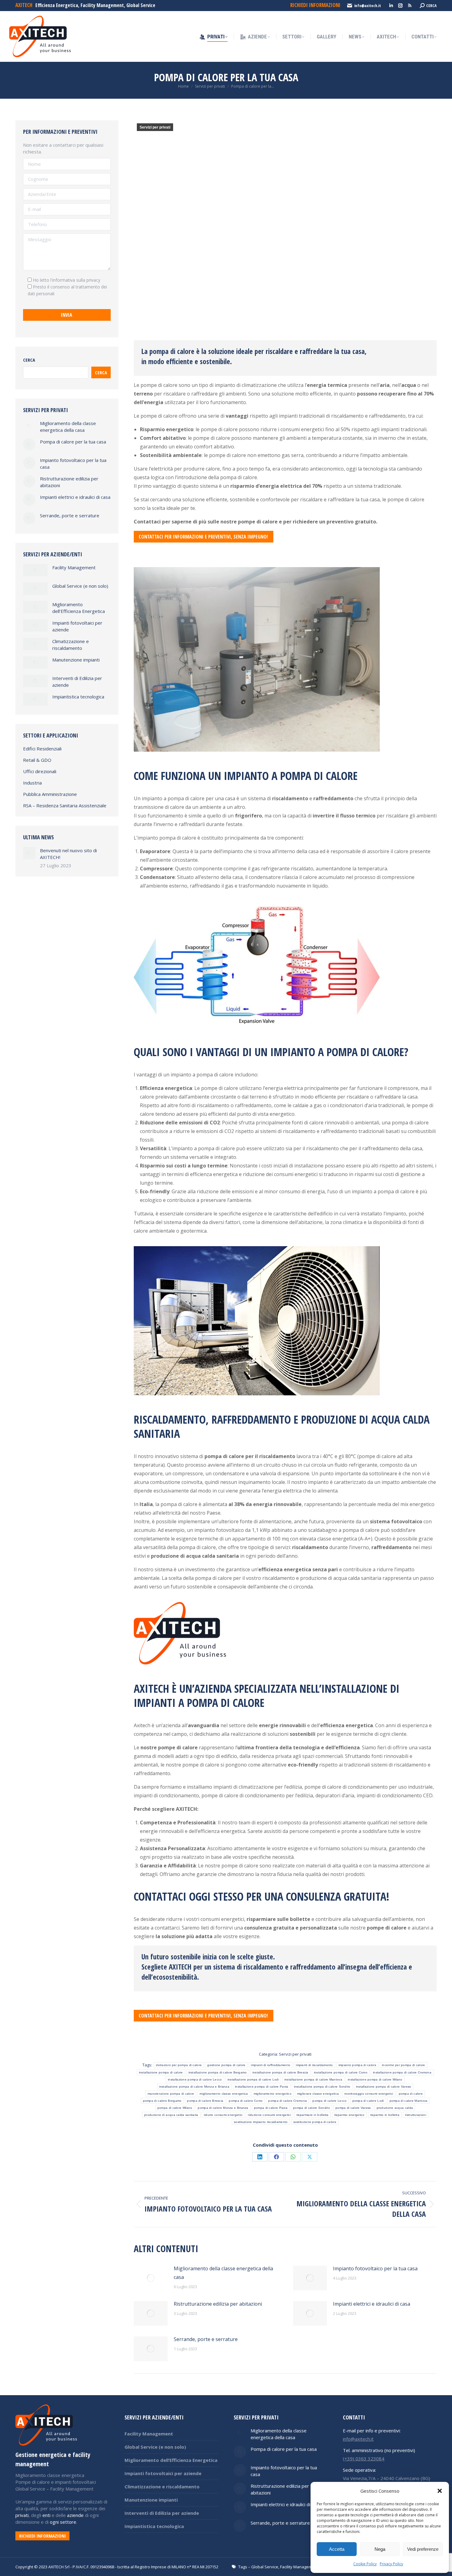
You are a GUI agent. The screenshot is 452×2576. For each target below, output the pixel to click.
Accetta (337, 2549)
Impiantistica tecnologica (78, 697)
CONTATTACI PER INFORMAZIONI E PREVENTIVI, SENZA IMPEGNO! (203, 537)
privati (22, 2515)
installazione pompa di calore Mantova (313, 2079)
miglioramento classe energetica (224, 2094)
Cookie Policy (365, 2564)
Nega (380, 2549)
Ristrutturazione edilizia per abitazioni (218, 2304)
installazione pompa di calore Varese (384, 2087)
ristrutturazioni (416, 2115)
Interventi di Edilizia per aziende (77, 682)
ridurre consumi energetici (223, 2115)
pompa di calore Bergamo (162, 2101)
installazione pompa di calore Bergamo (218, 2072)
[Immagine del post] (151, 2278)
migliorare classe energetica (318, 2094)
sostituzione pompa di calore (315, 2122)
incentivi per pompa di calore (404, 2065)
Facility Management (74, 567)
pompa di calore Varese (353, 2108)
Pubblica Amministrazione (50, 794)
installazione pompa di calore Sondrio (322, 2087)
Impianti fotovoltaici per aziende (77, 626)
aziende (75, 2515)
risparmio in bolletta (385, 2115)
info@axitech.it (368, 6)
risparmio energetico (349, 2115)
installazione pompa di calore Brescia (280, 2072)
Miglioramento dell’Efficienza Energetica (79, 608)
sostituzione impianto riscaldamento (261, 2122)
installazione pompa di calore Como (341, 2072)
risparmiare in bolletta (313, 2115)
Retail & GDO (37, 760)
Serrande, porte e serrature (206, 2339)
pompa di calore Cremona (287, 2101)
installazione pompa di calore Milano (375, 2079)
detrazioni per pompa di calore (179, 2065)
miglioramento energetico (273, 2094)
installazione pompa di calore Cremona (402, 2072)
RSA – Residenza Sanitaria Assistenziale (65, 805)
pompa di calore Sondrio (311, 2108)
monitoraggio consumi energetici (369, 2094)
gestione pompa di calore (226, 2065)
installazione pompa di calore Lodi (253, 2079)
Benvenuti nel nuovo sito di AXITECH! (68, 854)
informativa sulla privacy (76, 280)
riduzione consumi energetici (269, 2115)
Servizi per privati (155, 127)
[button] (440, 2491)
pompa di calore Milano (175, 2108)
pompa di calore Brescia (205, 2101)
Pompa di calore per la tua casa (73, 442)
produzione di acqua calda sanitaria (171, 2115)
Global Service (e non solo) (80, 586)
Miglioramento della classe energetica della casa (223, 2273)
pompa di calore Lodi (368, 2101)
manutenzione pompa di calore (171, 2094)
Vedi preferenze (423, 2549)
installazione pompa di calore (161, 2072)
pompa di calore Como (246, 2101)
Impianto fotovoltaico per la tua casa (375, 2268)
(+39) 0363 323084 (364, 2459)
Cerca (29, 360)
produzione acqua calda (395, 2108)
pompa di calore (411, 2094)
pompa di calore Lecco (329, 2101)
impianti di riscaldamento (314, 2065)
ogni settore (63, 2522)
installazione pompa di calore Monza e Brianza (194, 2087)
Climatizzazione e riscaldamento (71, 645)
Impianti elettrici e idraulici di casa (372, 2304)
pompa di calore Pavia (271, 2108)
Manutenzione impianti (76, 660)
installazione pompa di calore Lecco (195, 2079)
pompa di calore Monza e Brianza (223, 2108)
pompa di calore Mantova (409, 2101)
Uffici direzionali (40, 771)
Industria (32, 783)
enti (46, 2515)
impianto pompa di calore (357, 2065)
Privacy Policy (391, 2564)
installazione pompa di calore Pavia (262, 2087)
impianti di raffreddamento (271, 2065)
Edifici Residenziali (42, 749)
